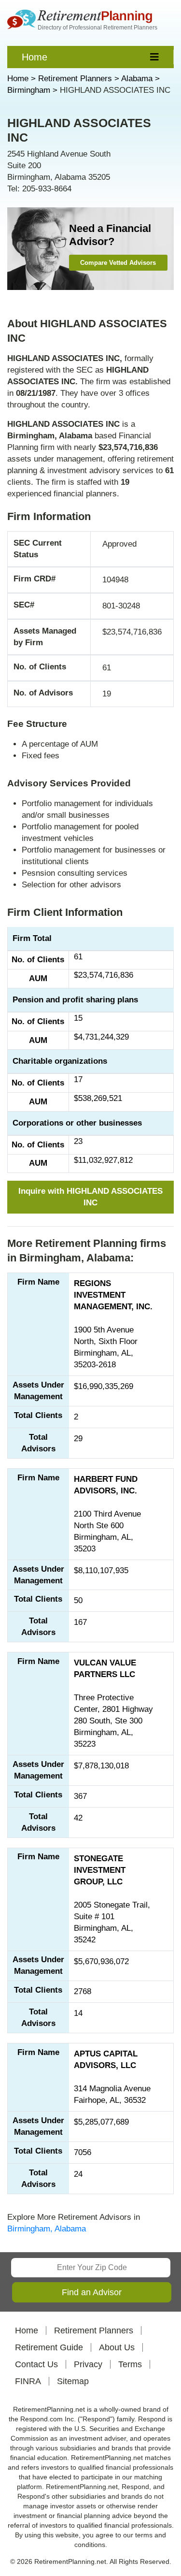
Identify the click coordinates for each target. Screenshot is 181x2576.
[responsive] (155, 57)
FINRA (28, 2381)
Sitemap (73, 2381)
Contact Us (36, 2364)
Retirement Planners (94, 2330)
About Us (117, 2347)
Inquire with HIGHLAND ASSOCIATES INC (90, 1197)
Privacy (88, 2364)
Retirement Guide (49, 2347)
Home (35, 57)
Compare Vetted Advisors (118, 263)
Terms (130, 2364)
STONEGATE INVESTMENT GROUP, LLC (100, 1870)
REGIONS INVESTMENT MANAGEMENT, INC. (113, 1295)
